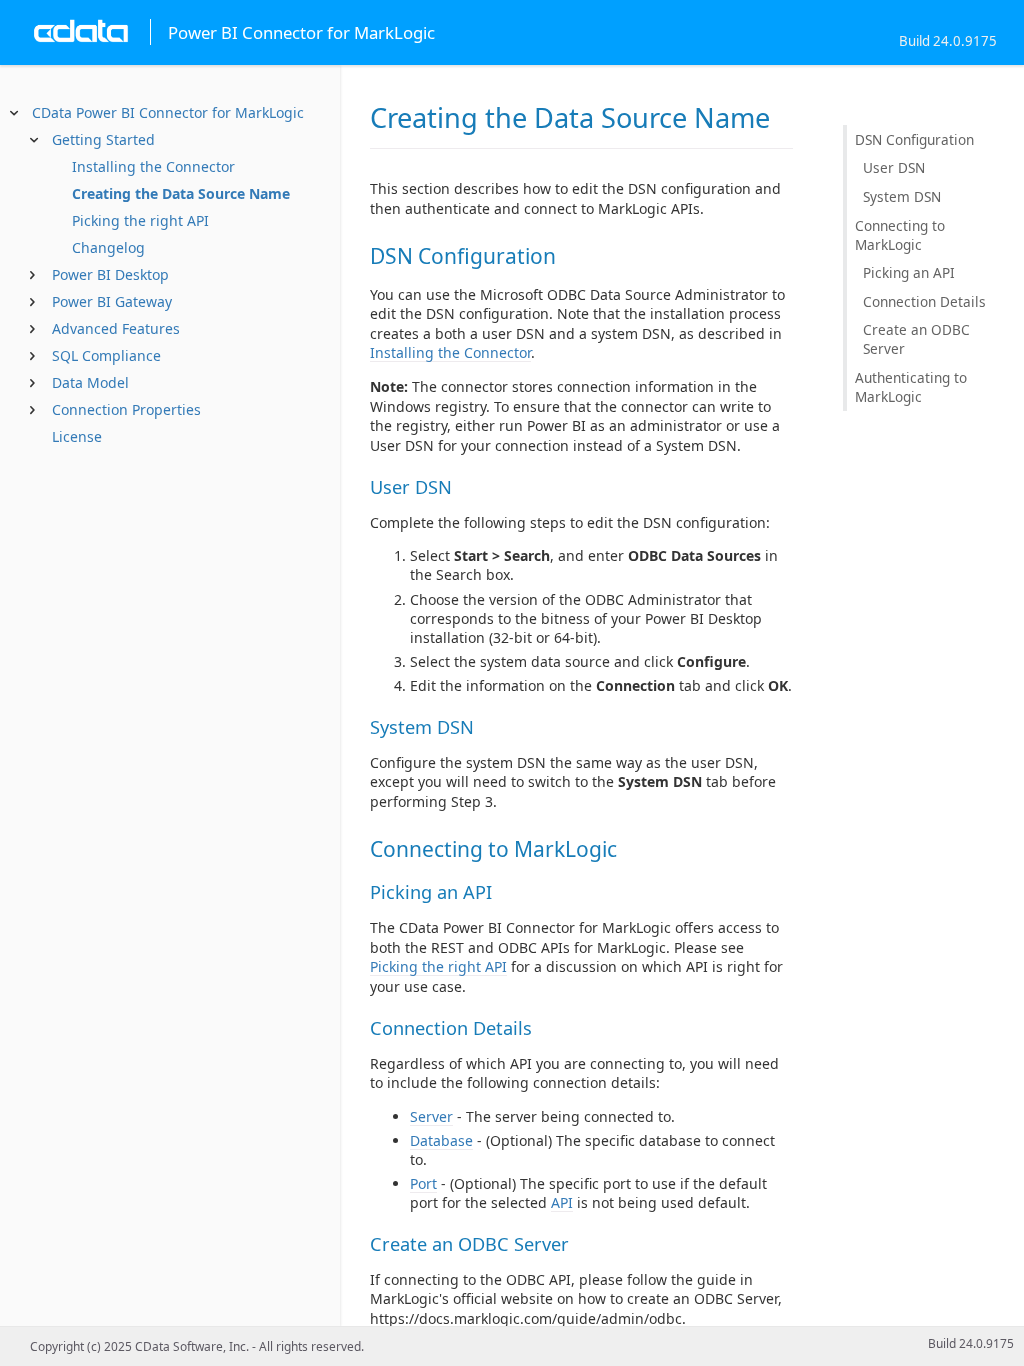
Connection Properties (126, 409)
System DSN (902, 196)
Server (431, 1116)
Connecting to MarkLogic (900, 235)
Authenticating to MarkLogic (911, 387)
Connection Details (924, 301)
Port (423, 1183)
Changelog (108, 247)
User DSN (894, 167)
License (77, 436)
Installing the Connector (153, 166)
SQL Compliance (106, 355)
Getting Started (103, 139)
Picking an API (909, 272)
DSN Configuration (914, 139)
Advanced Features (116, 328)
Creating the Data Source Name (181, 193)
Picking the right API (140, 220)
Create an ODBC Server (916, 339)
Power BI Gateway (112, 301)
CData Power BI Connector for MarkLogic (168, 112)
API (562, 1202)
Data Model (90, 382)
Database (441, 1140)
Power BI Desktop (110, 274)
